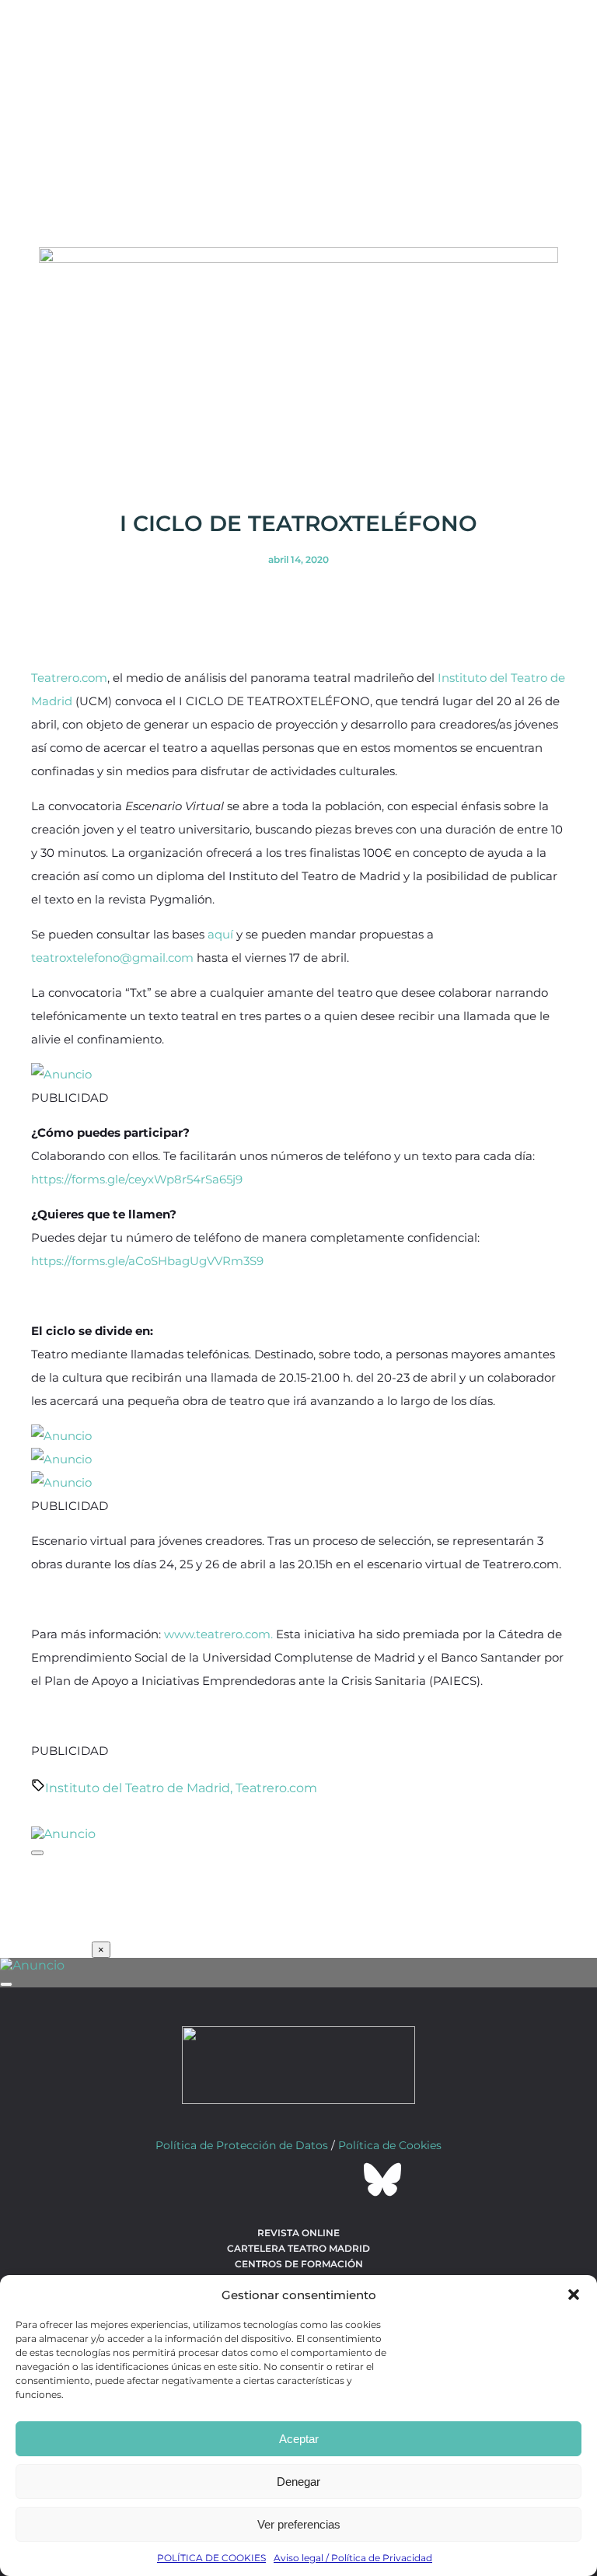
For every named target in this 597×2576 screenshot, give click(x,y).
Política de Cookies (390, 2145)
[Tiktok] (340, 2179)
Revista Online (298, 2233)
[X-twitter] (257, 2179)
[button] (574, 2295)
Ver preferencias (299, 2524)
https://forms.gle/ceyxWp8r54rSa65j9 (137, 1179)
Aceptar (299, 2439)
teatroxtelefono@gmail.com (112, 958)
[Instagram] (298, 2179)
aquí (220, 934)
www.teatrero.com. (218, 1634)
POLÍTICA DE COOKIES (211, 2558)
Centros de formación (299, 2264)
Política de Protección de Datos (242, 2145)
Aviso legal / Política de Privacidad (353, 2558)
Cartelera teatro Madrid (298, 2248)
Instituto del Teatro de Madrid (138, 1788)
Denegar (298, 2482)
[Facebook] (215, 2179)
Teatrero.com (69, 678)
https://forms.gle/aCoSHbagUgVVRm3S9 (147, 1261)
